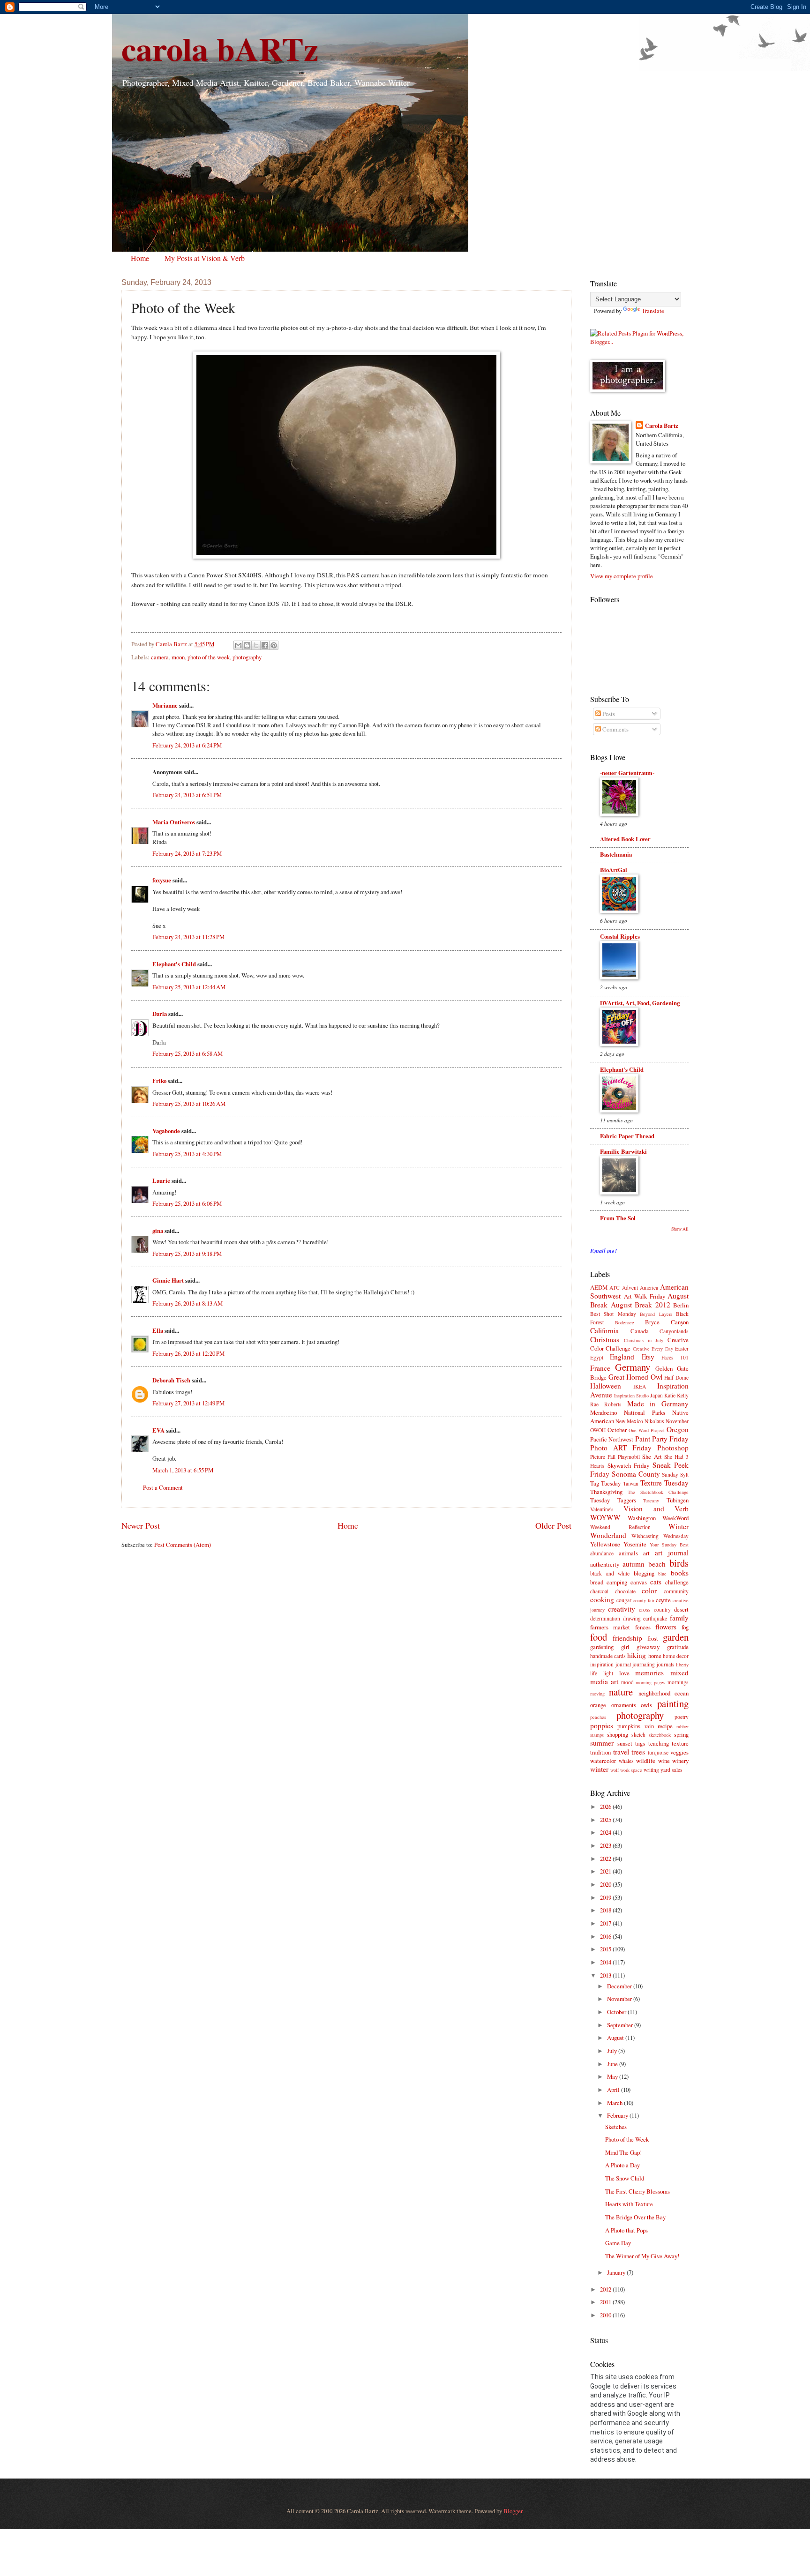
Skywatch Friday (629, 1465)
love (624, 1673)
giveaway (648, 1647)
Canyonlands (674, 1331)
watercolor (603, 1761)
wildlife (646, 1761)
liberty (682, 1665)
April (614, 2090)
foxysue (162, 880)
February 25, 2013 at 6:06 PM (187, 1203)
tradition (600, 1752)
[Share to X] (256, 645)
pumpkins (629, 1726)
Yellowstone (605, 1544)
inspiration (602, 1664)
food (599, 1637)
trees (638, 1752)
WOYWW (605, 1517)
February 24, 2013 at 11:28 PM (188, 937)
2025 (606, 1820)
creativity (622, 1609)
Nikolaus (654, 1421)
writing (651, 1770)
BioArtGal (614, 870)
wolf (615, 1770)
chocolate (625, 1591)
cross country (655, 1609)
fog (685, 1627)
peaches (598, 1717)
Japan (656, 1395)
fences (643, 1627)
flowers (666, 1627)
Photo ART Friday (621, 1448)
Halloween (606, 1386)
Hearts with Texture (629, 2204)
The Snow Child (625, 2178)
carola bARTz (220, 48)
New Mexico (629, 1421)
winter (599, 1769)
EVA (158, 1430)
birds (679, 1563)
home (655, 1656)
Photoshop (673, 1448)
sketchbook (660, 1735)
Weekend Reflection (620, 1527)
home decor (676, 1656)
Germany (633, 1367)
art (646, 1553)
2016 (606, 1936)
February (618, 2115)
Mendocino (604, 1412)
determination (605, 1618)
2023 (606, 1845)
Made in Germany (658, 1404)
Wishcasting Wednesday (660, 1536)
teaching (659, 1743)
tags (640, 1743)
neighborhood (654, 1693)
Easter (682, 1348)
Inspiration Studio (631, 1396)
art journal (672, 1553)
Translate (653, 311)
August (616, 2038)
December (620, 1986)
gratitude (678, 1647)
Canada (640, 1331)
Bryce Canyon (667, 1322)
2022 (606, 1859)
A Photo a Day (622, 2165)
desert (681, 1609)
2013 (606, 1975)
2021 (606, 1871)
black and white (610, 1573)
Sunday (670, 1475)
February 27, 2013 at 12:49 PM (188, 1403)
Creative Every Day (653, 1349)
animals (628, 1553)
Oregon (678, 1429)
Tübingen (678, 1500)
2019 (606, 1897)
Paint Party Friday (662, 1439)
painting (673, 1703)
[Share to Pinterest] (274, 645)
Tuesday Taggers (613, 1500)
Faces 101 (675, 1357)
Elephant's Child (174, 964)
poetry (682, 1717)
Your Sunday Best (669, 1545)
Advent (630, 1288)
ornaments (624, 1705)
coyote (663, 1600)
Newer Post (141, 1525)
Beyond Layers (656, 1314)
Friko (159, 1081)
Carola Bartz (662, 426)
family (679, 1618)
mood (627, 1682)
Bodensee (625, 1322)
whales (626, 1761)
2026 (606, 1807)
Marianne (165, 705)
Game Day (618, 2243)
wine (664, 1761)
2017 (606, 1923)
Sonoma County (636, 1474)
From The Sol (618, 1218)
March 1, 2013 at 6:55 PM (183, 1470)
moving (597, 1694)
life (594, 1673)
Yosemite (635, 1544)
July (613, 2051)
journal (623, 1664)
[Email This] (238, 645)
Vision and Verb (656, 1508)
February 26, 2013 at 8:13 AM (187, 1303)
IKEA (640, 1386)
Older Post (553, 1525)
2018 (606, 1910)
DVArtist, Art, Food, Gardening (640, 1003)
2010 (606, 2315)
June (613, 2064)
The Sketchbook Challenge (658, 1492)
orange (598, 1705)
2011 (606, 2302)
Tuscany (651, 1501)
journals (666, 1664)
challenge (677, 1582)
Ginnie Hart (168, 1280)
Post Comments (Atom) (183, 1545)
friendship (627, 1638)
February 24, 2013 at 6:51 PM (187, 795)
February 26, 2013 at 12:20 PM (188, 1353)
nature (621, 1692)
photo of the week (209, 657)
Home (140, 258)
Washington (642, 1518)
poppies (602, 1725)
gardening (602, 1647)
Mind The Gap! (623, 2152)
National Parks (645, 1412)
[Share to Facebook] (265, 645)
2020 (606, 1884)
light (608, 1673)
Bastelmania (616, 854)
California (604, 1330)
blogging (644, 1573)
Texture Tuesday (664, 1483)
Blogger (513, 2511)
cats (656, 1582)
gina (158, 1231)
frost (653, 1638)
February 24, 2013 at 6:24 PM (187, 745)
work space (631, 1770)
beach (657, 1564)
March (615, 2103)
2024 (606, 1832)
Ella (158, 1330)
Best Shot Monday (613, 1314)
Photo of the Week (627, 2139)
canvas (639, 1582)
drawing (632, 1618)
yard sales (671, 1770)
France (600, 1368)
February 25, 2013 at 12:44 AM (189, 987)
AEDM (599, 1287)
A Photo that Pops (626, 2230)
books (680, 1573)
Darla (160, 1014)
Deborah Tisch (171, 1380)
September (621, 2025)
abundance (602, 1553)
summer (602, 1743)
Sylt (684, 1475)
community (676, 1591)
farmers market (610, 1627)
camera (160, 657)
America (649, 1288)
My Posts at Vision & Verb (205, 258)
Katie (670, 1395)
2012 (606, 2289)
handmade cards (608, 1656)
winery (680, 1761)
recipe (665, 1726)
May (613, 2076)
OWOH (598, 1430)
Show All (680, 1229)
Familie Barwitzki (623, 1151)
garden (676, 1637)
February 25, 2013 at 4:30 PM (187, 1154)
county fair (644, 1600)
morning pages (650, 1682)
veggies (679, 1752)
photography (247, 657)
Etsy (648, 1357)
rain (649, 1726)
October (617, 1430)
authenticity (605, 1564)
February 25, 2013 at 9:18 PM (187, 1254)
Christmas (605, 1339)
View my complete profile (622, 576)
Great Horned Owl (635, 1377)
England (622, 1357)
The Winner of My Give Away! (642, 2256)
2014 (606, 1962)
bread (597, 1582)
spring (681, 1734)
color (649, 1590)
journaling (644, 1664)
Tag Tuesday (605, 1483)
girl (625, 1647)
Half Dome (676, 1378)
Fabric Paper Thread (627, 1136)
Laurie (161, 1180)
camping (617, 1582)
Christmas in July (644, 1340)
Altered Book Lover (625, 839)
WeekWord (675, 1518)
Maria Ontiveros (174, 822)
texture (680, 1743)
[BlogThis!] (247, 645)
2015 (606, 1949)
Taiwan (631, 1483)
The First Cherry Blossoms (637, 2191)
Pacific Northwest (612, 1439)
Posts (608, 714)
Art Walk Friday (645, 1296)
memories (649, 1673)
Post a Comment (163, 1487)
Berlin (681, 1305)
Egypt (597, 1357)
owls (646, 1705)
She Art (652, 1456)
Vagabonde (166, 1131)
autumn (634, 1564)
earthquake (655, 1618)
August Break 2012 (641, 1305)
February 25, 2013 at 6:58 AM (187, 1053)
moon (178, 657)
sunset (625, 1743)
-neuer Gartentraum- (627, 773)
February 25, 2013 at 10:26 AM (189, 1104)
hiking (637, 1655)
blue (662, 1574)
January (617, 2272)
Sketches (616, 2127)
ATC (615, 1288)
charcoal (599, 1591)
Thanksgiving (606, 1492)
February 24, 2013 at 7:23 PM (187, 853)
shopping (618, 1734)
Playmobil (629, 1457)
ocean (682, 1693)
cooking (602, 1599)
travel (621, 1752)
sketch (638, 1735)
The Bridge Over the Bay (635, 2217)
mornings (678, 1682)
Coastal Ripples (620, 936)
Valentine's (602, 1509)
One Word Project (647, 1430)
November (677, 1421)
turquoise (658, 1752)
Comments (615, 729)
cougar (624, 1600)
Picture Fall (603, 1457)
